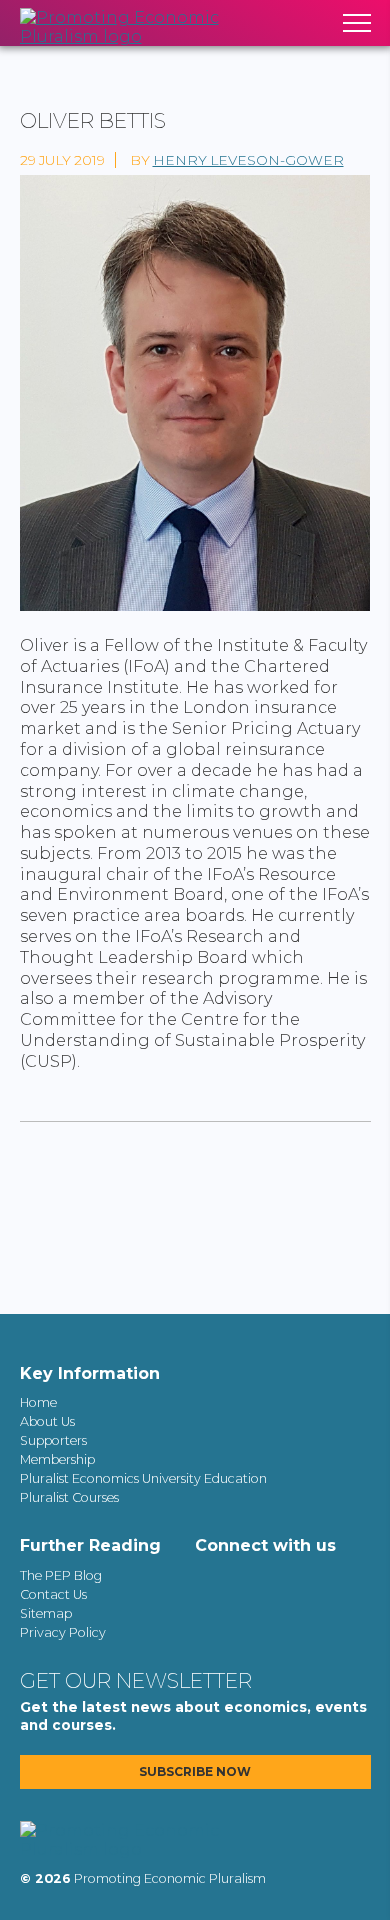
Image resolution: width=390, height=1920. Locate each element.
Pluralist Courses (69, 1497)
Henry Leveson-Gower (248, 160)
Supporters (53, 1440)
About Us (47, 1421)
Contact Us (53, 1594)
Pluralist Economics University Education (143, 1478)
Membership (57, 1459)
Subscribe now (195, 1772)
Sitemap (46, 1613)
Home (38, 1402)
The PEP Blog (61, 1575)
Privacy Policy (63, 1632)
